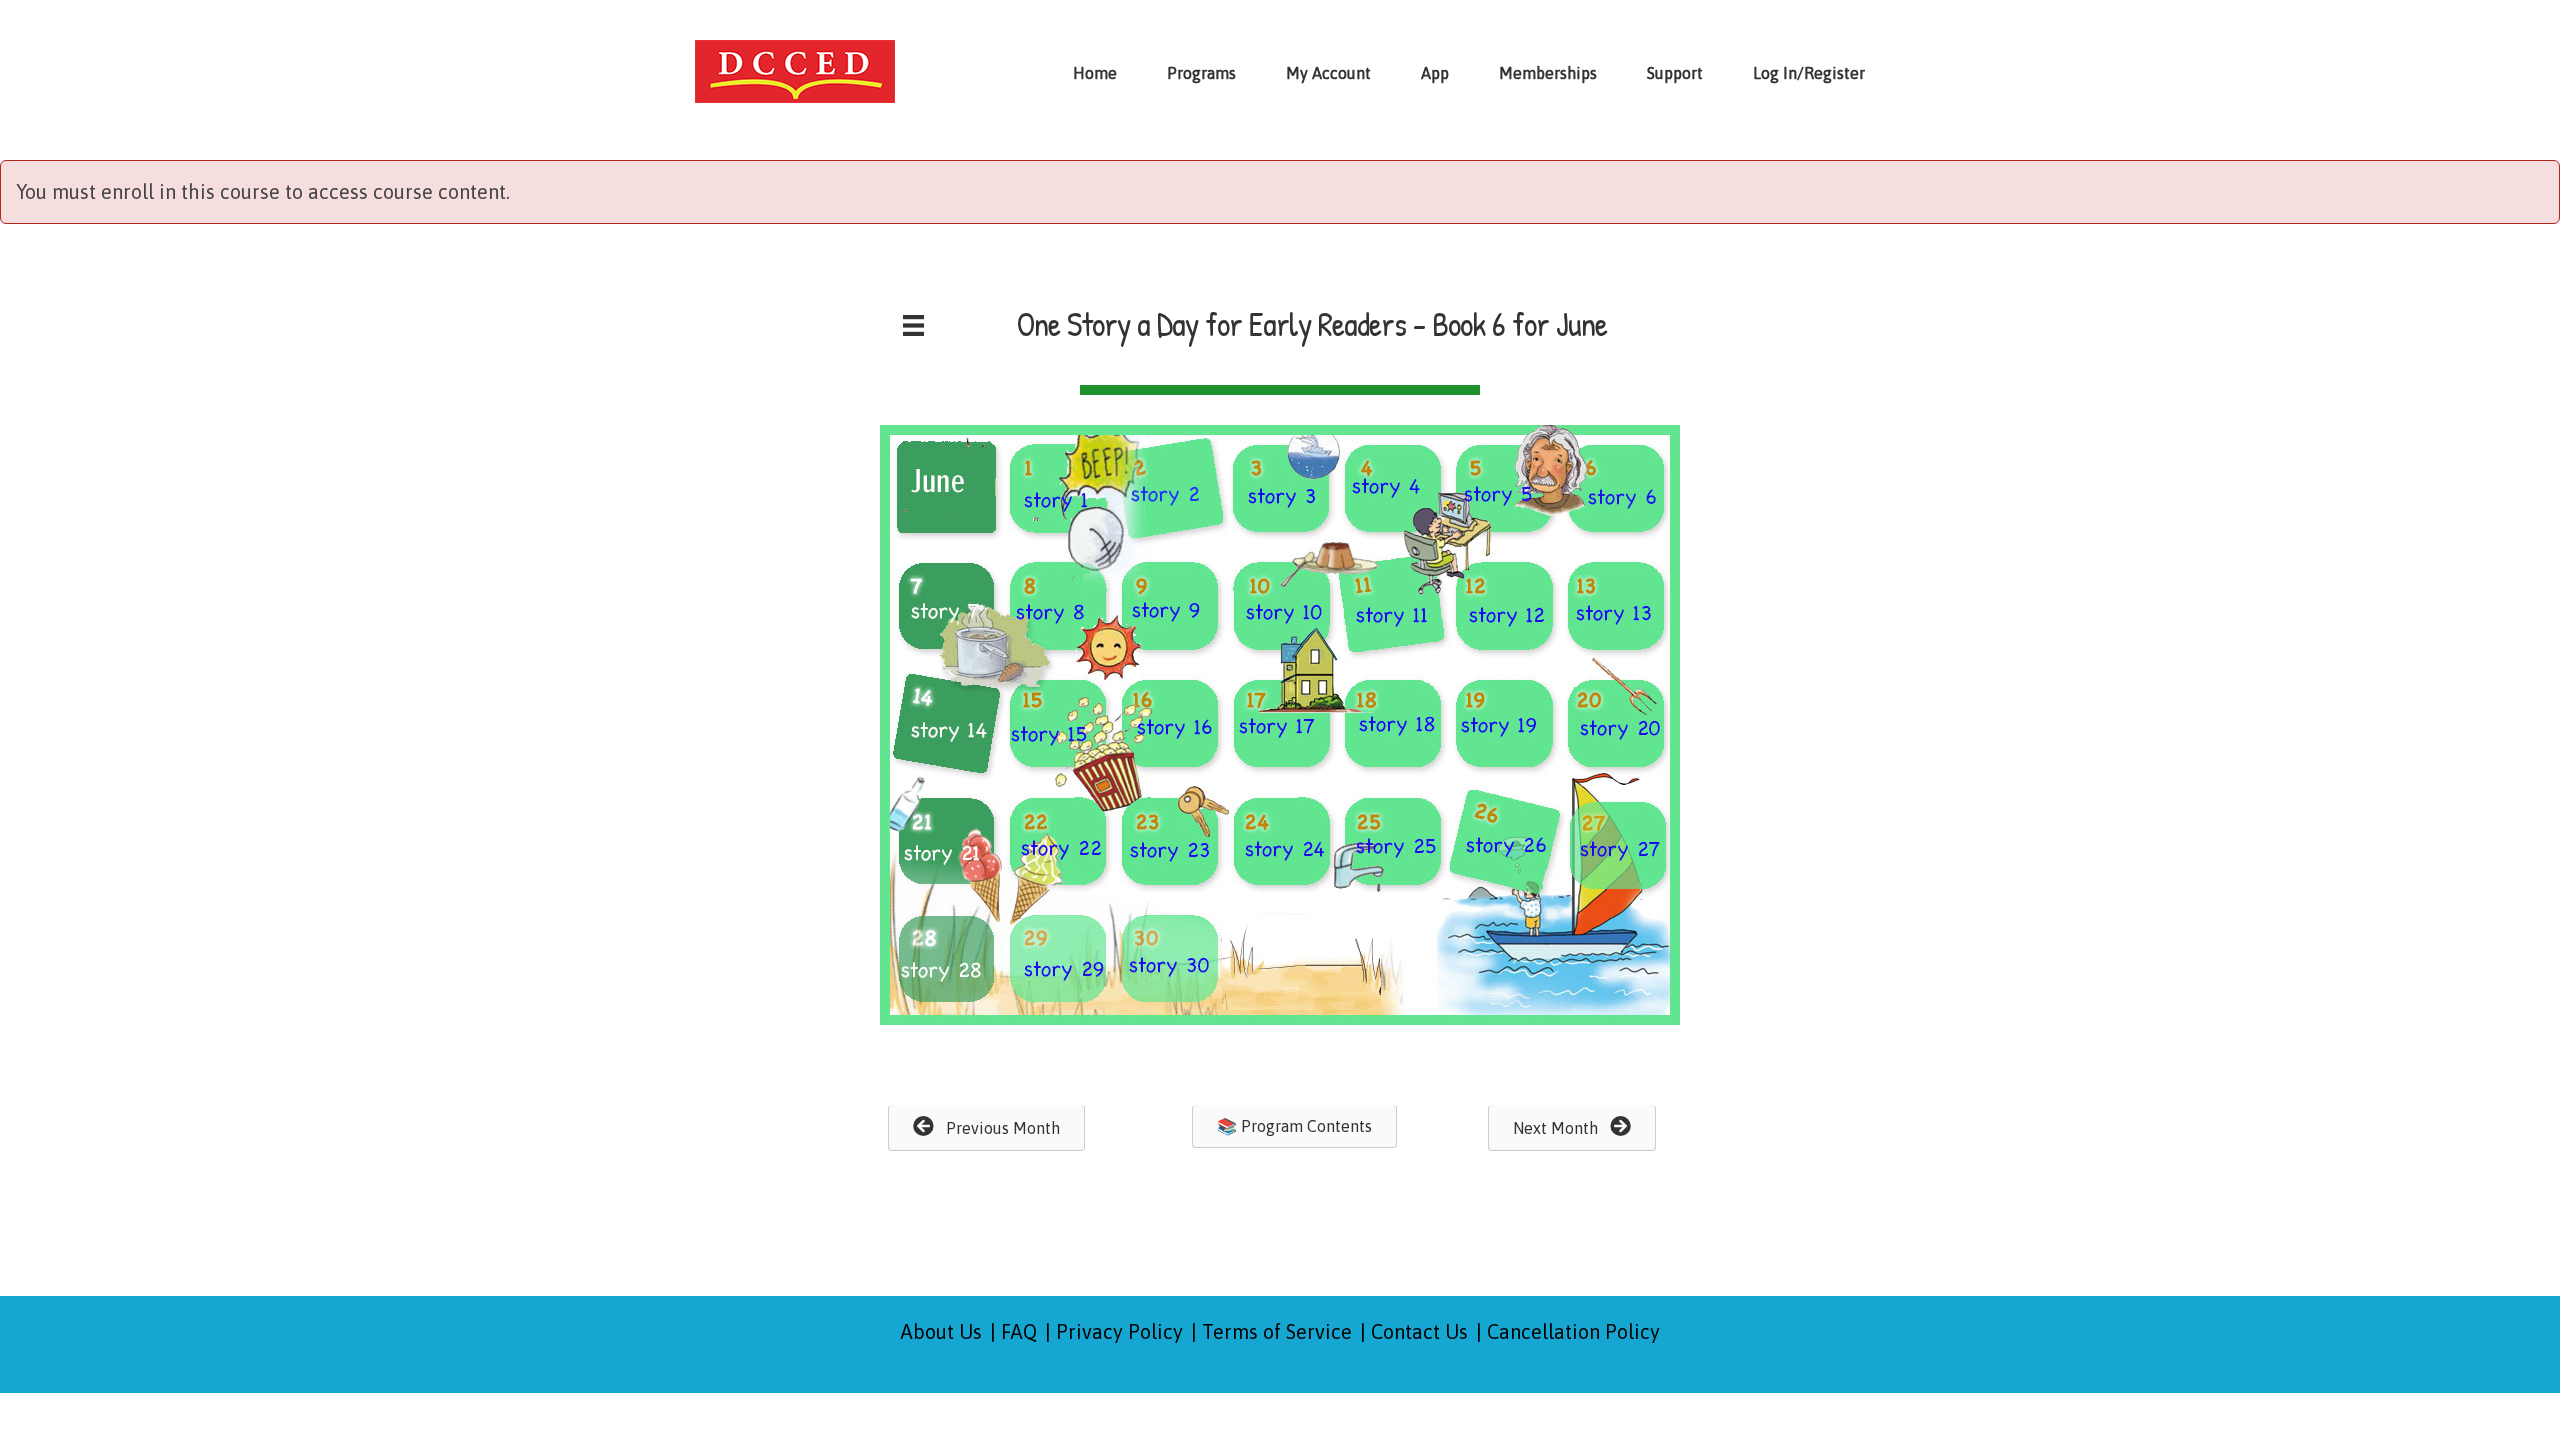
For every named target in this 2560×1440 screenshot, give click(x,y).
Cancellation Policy (1573, 1331)
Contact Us (1419, 1331)
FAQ (1019, 1331)
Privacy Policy (1119, 1331)
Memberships (1548, 73)
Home (1095, 73)
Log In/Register (1809, 73)
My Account (1328, 73)
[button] (986, 1128)
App (1435, 73)
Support (1675, 73)
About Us (941, 1331)
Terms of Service (1277, 1331)
